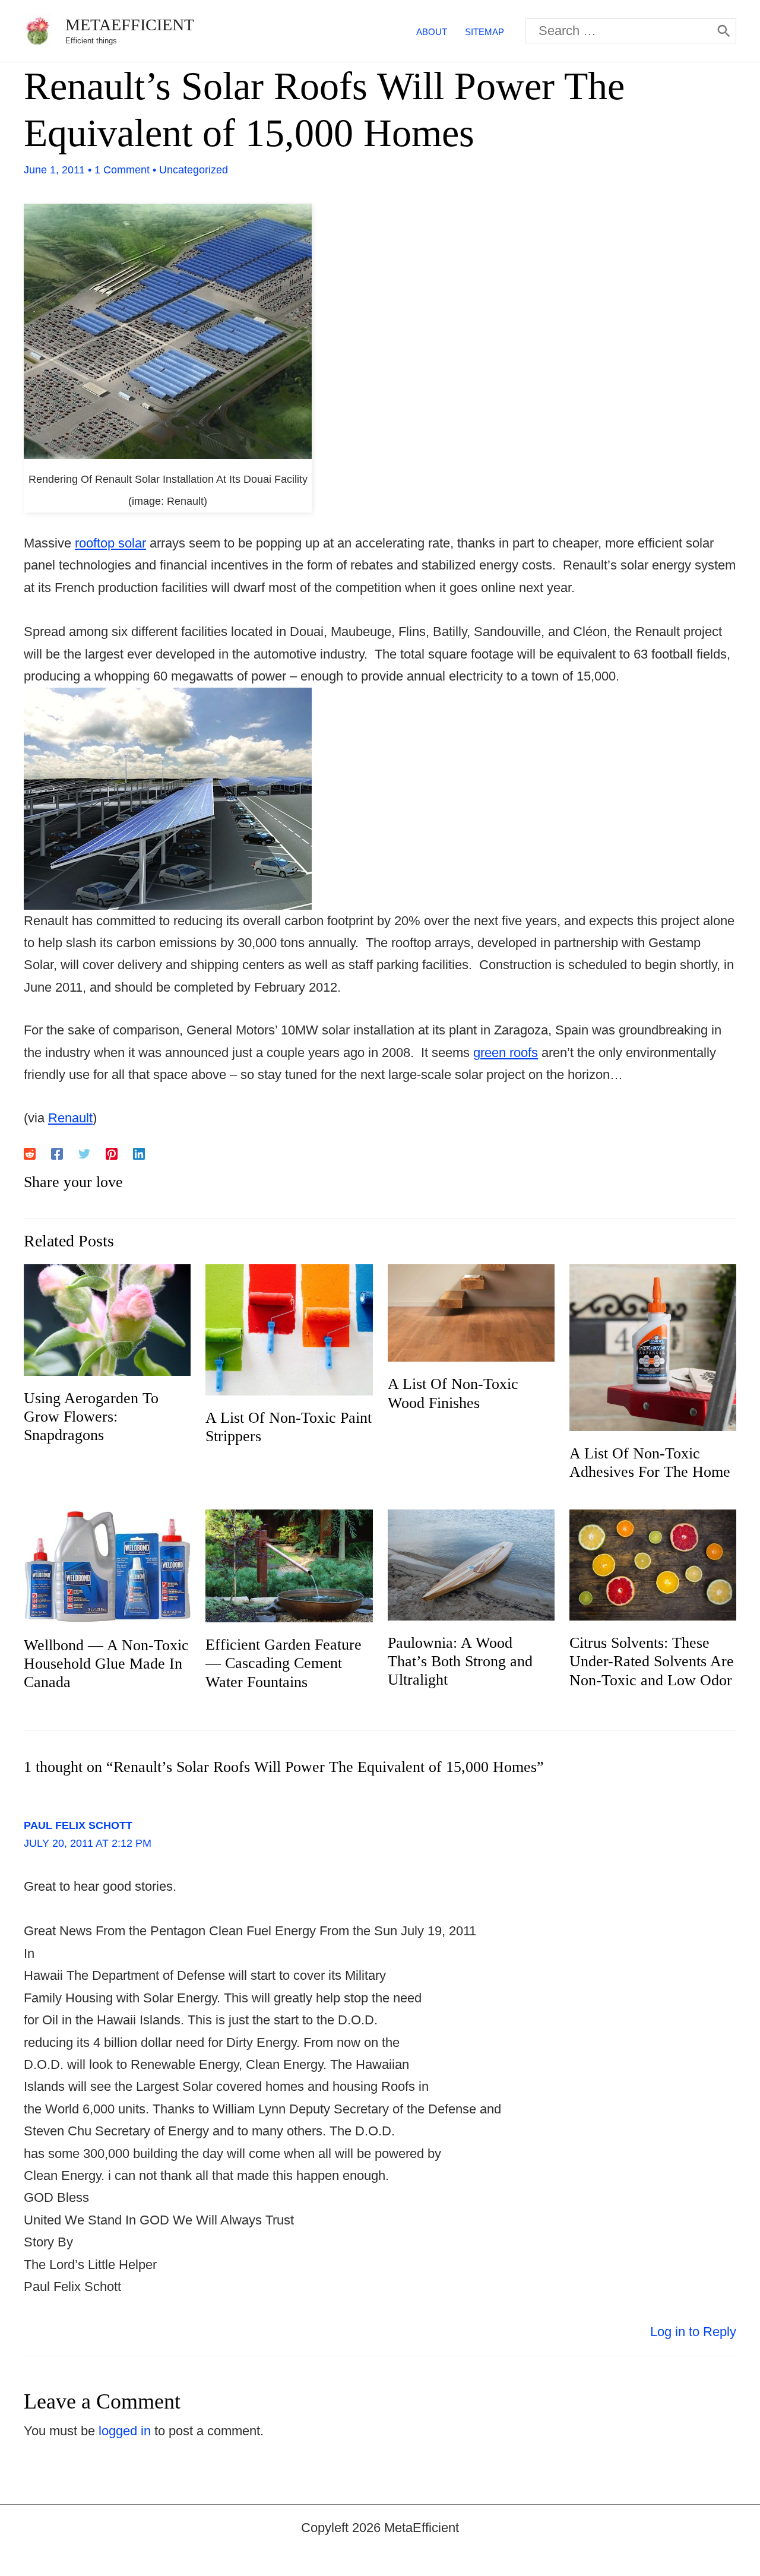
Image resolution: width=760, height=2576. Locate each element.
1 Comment (122, 170)
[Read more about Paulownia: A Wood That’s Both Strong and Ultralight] (471, 1564)
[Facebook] (57, 1153)
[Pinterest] (112, 1153)
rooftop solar (110, 543)
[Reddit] (30, 1153)
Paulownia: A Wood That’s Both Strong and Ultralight (460, 1661)
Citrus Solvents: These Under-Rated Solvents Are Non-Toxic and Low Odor (652, 1661)
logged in (125, 2431)
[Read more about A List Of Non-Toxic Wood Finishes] (471, 1312)
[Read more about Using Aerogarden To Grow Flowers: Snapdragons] (107, 1319)
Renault (70, 1118)
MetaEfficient (130, 25)
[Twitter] (84, 1153)
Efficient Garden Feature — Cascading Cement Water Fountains (284, 1663)
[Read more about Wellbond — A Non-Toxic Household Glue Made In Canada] (107, 1565)
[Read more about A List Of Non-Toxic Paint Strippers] (289, 1329)
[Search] (724, 31)
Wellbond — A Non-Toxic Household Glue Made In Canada (106, 1664)
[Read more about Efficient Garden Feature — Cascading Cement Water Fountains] (289, 1565)
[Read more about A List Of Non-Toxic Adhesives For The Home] (653, 1346)
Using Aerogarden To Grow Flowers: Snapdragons (91, 1417)
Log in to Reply (693, 2332)
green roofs (506, 1053)
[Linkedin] (139, 1153)
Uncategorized (194, 170)
